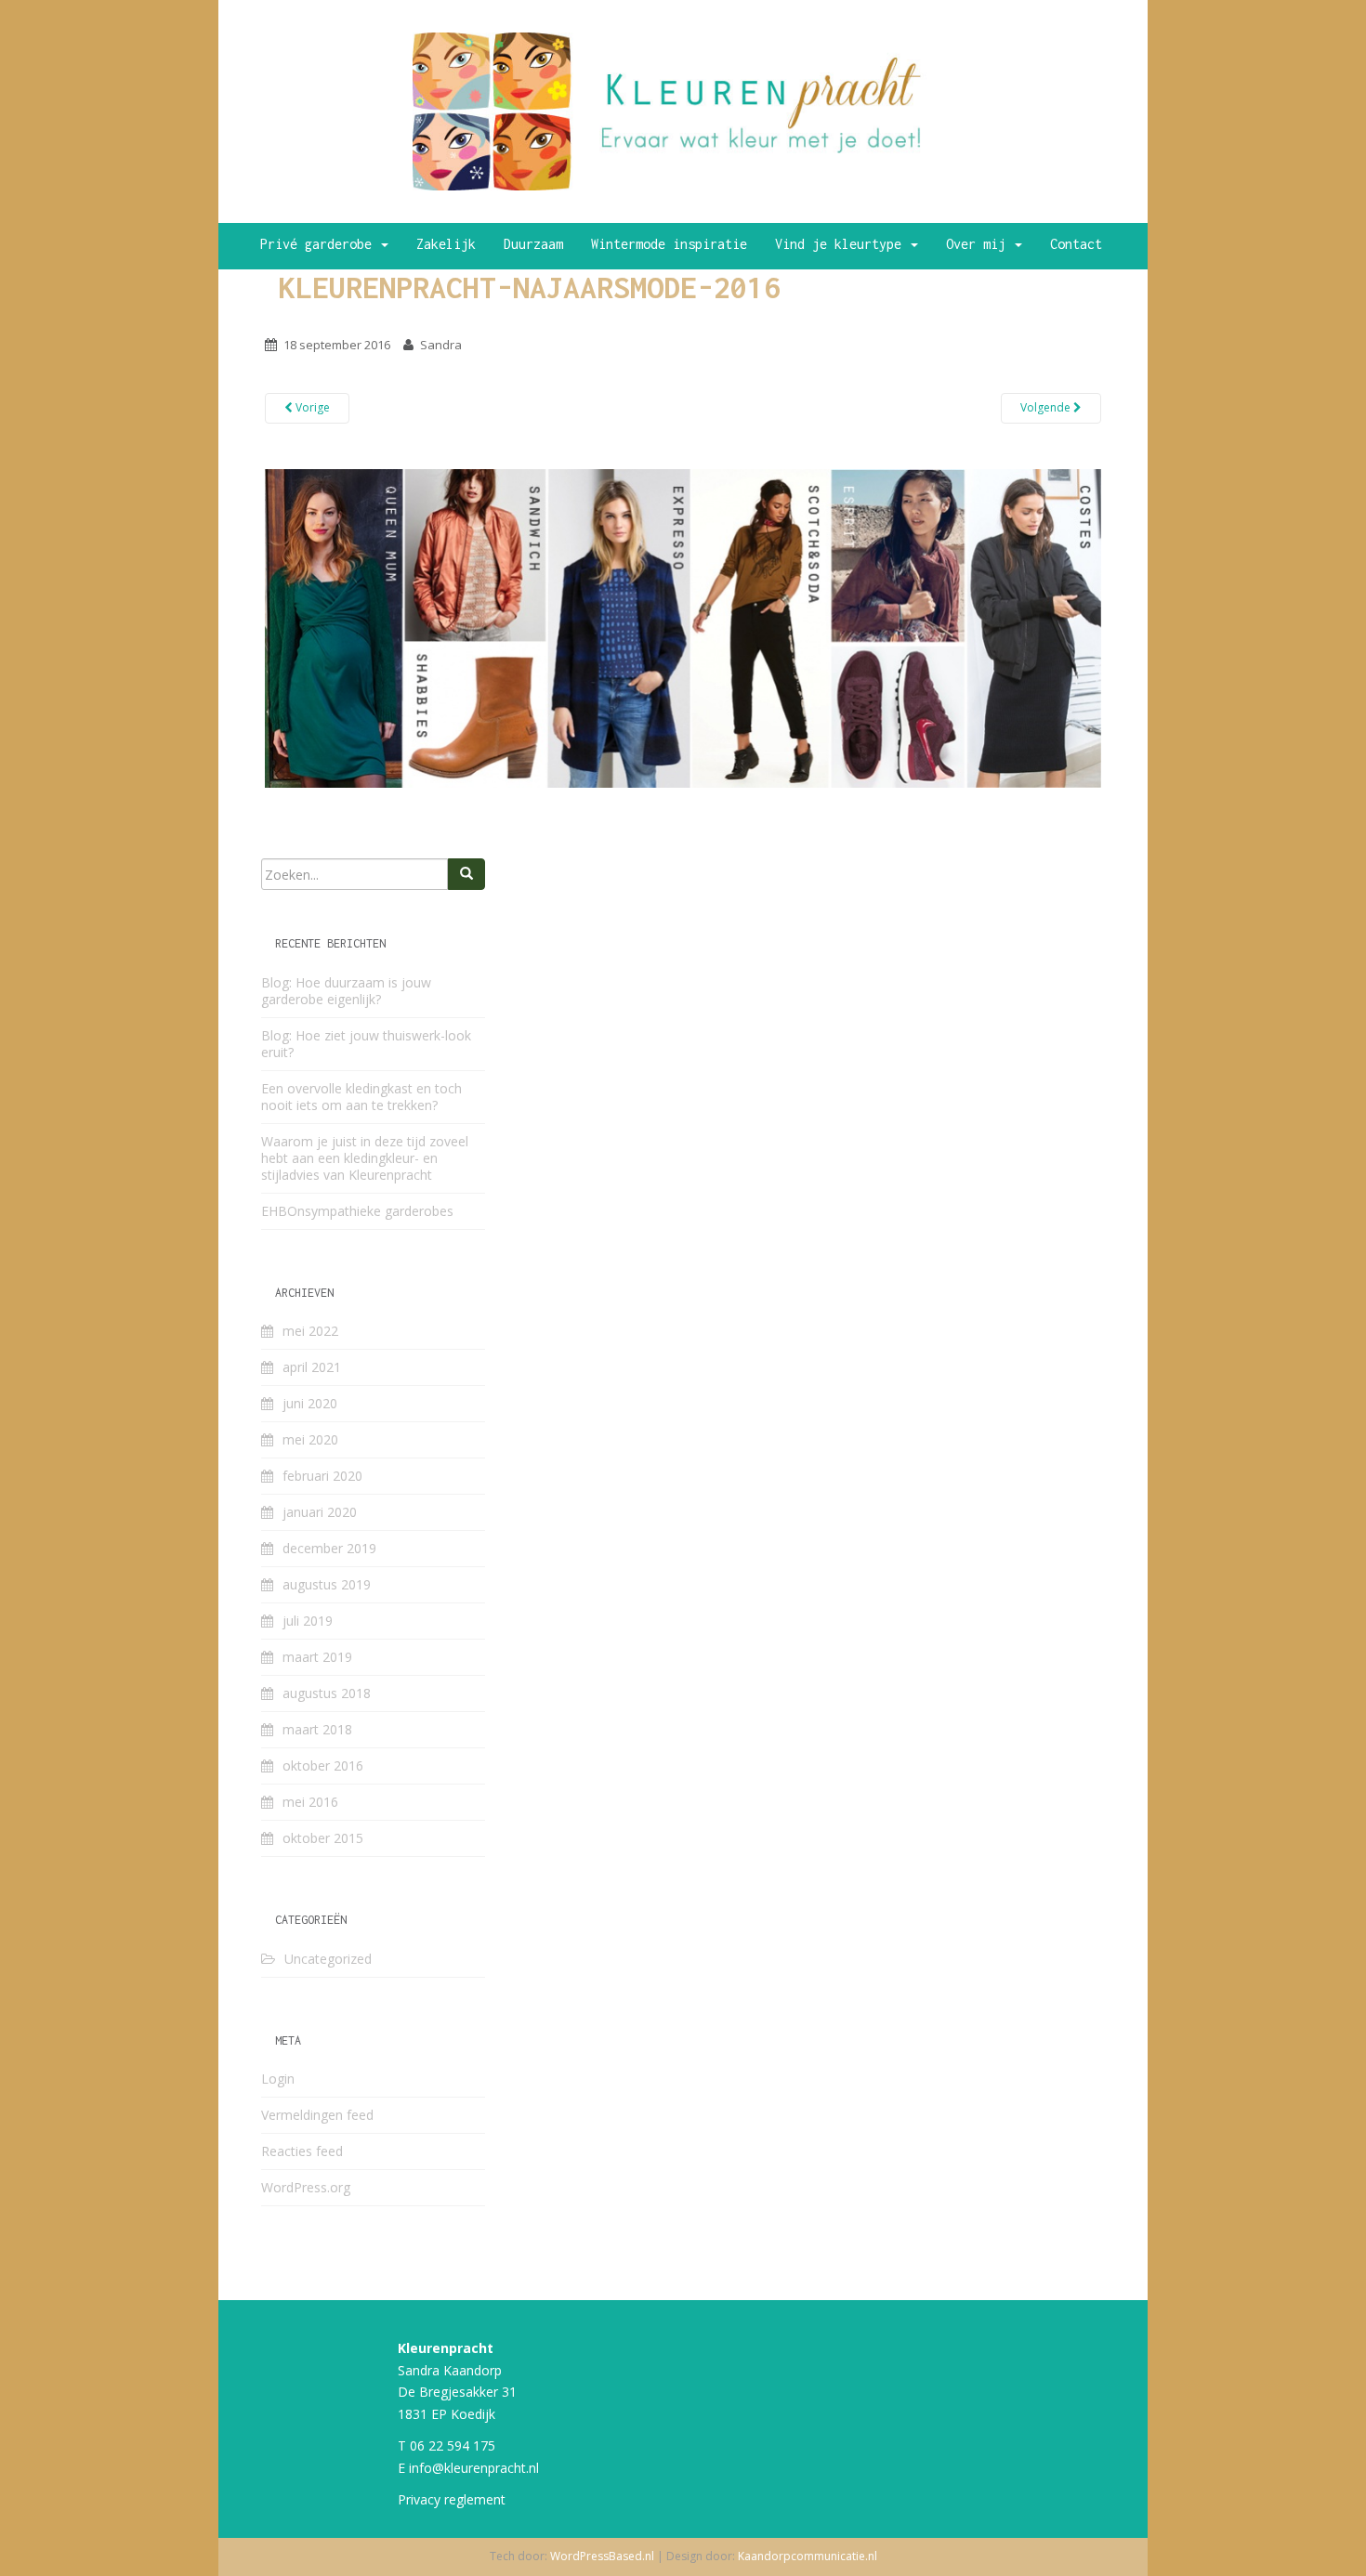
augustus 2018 (327, 1693)
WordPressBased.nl (602, 2556)
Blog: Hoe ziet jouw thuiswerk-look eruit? (366, 1044)
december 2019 (329, 1548)
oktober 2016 (323, 1765)
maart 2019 (317, 1657)
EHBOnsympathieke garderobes (357, 1211)
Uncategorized (328, 1959)
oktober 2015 (323, 1838)
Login (278, 2079)
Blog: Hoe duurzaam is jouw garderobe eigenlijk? (346, 991)
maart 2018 (317, 1729)
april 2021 (312, 1367)
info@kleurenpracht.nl (474, 2468)
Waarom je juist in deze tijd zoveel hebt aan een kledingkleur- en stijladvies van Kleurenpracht (365, 1158)
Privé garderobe (320, 244)
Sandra (441, 345)
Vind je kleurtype (842, 244)
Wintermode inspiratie (669, 244)
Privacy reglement (452, 2499)
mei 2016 (310, 1802)
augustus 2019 (327, 1584)
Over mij (979, 244)
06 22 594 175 (453, 2445)
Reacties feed (302, 2151)
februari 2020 (322, 1476)
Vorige (311, 407)
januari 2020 (320, 1512)
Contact (1076, 244)
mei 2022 (310, 1331)
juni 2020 (310, 1403)
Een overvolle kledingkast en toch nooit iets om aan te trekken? (361, 1097)
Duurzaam (533, 244)
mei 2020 (310, 1439)
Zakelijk (446, 244)
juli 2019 (308, 1621)
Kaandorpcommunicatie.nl (808, 2556)
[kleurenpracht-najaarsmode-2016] (683, 627)
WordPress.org (306, 2187)
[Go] (466, 874)
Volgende (1047, 407)
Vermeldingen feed (317, 2115)
